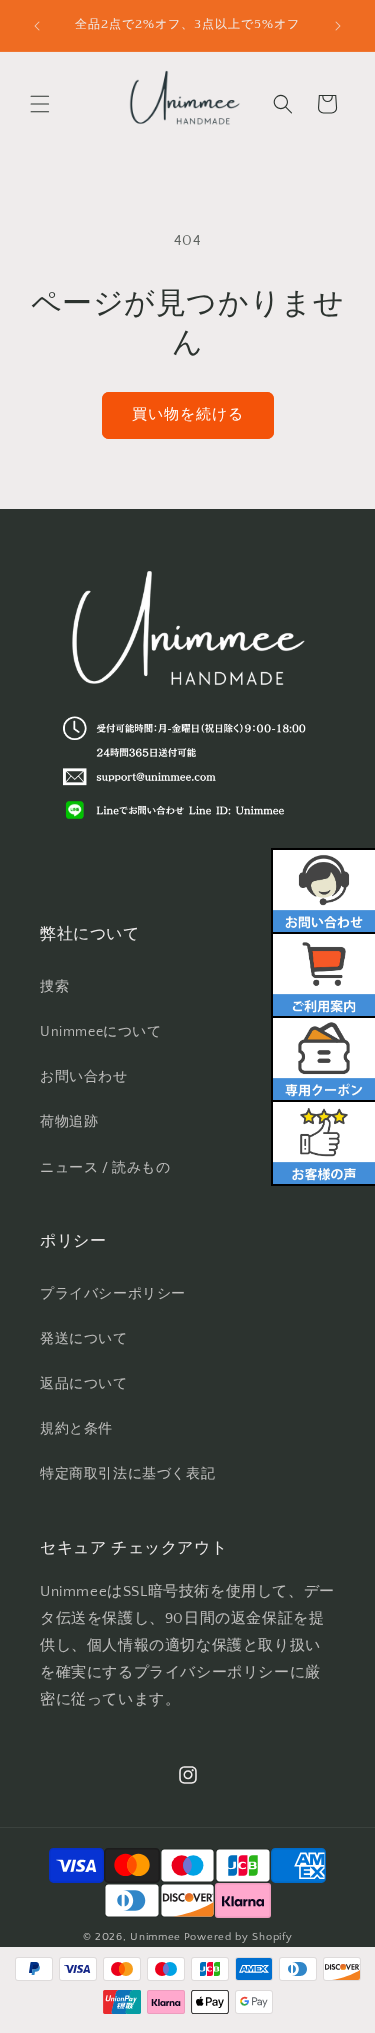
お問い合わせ (84, 1077)
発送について (84, 1339)
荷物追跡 (69, 1122)
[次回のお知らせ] (338, 26)
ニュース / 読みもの (105, 1168)
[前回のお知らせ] (37, 26)
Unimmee (155, 1937)
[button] (40, 104)
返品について (84, 1384)
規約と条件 (76, 1429)
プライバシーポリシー (113, 1294)
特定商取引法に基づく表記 (127, 1474)
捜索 (54, 987)
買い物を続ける (188, 414)
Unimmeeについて (101, 1032)
